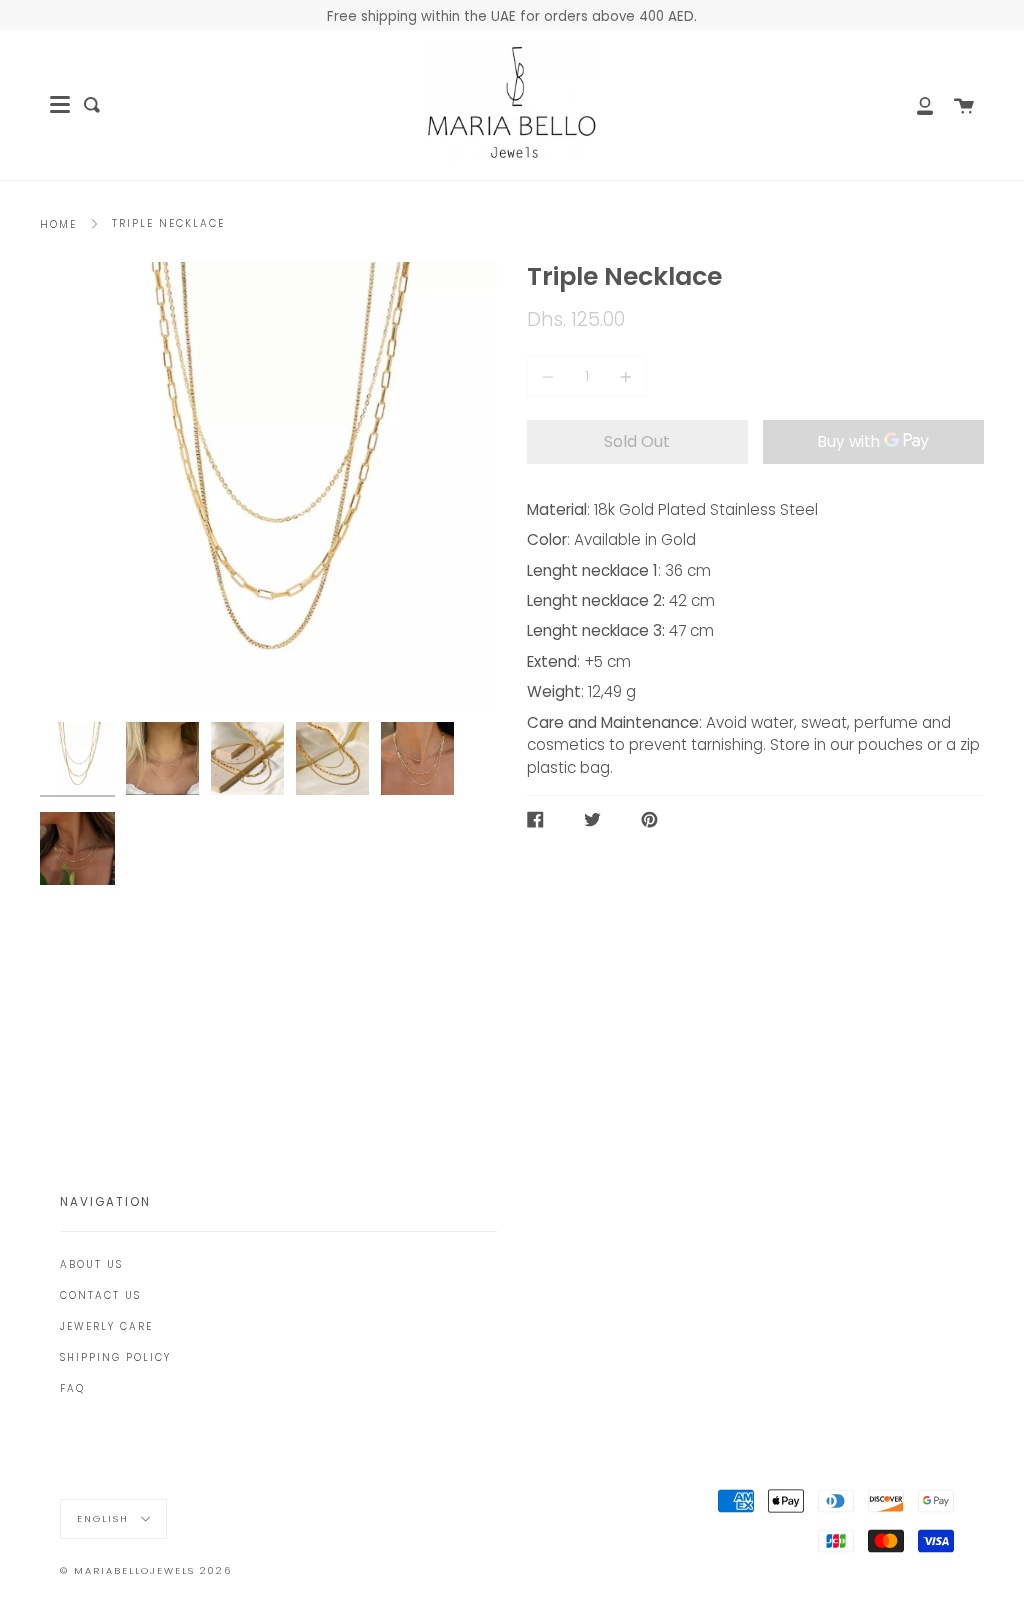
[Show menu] (60, 105)
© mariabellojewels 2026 (146, 1570)
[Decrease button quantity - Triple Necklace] (551, 376)
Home (58, 224)
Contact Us (100, 1295)
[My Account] (914, 105)
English (105, 1518)
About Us (91, 1264)
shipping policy (115, 1357)
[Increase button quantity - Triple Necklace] (623, 376)
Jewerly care (106, 1326)
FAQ (72, 1388)
